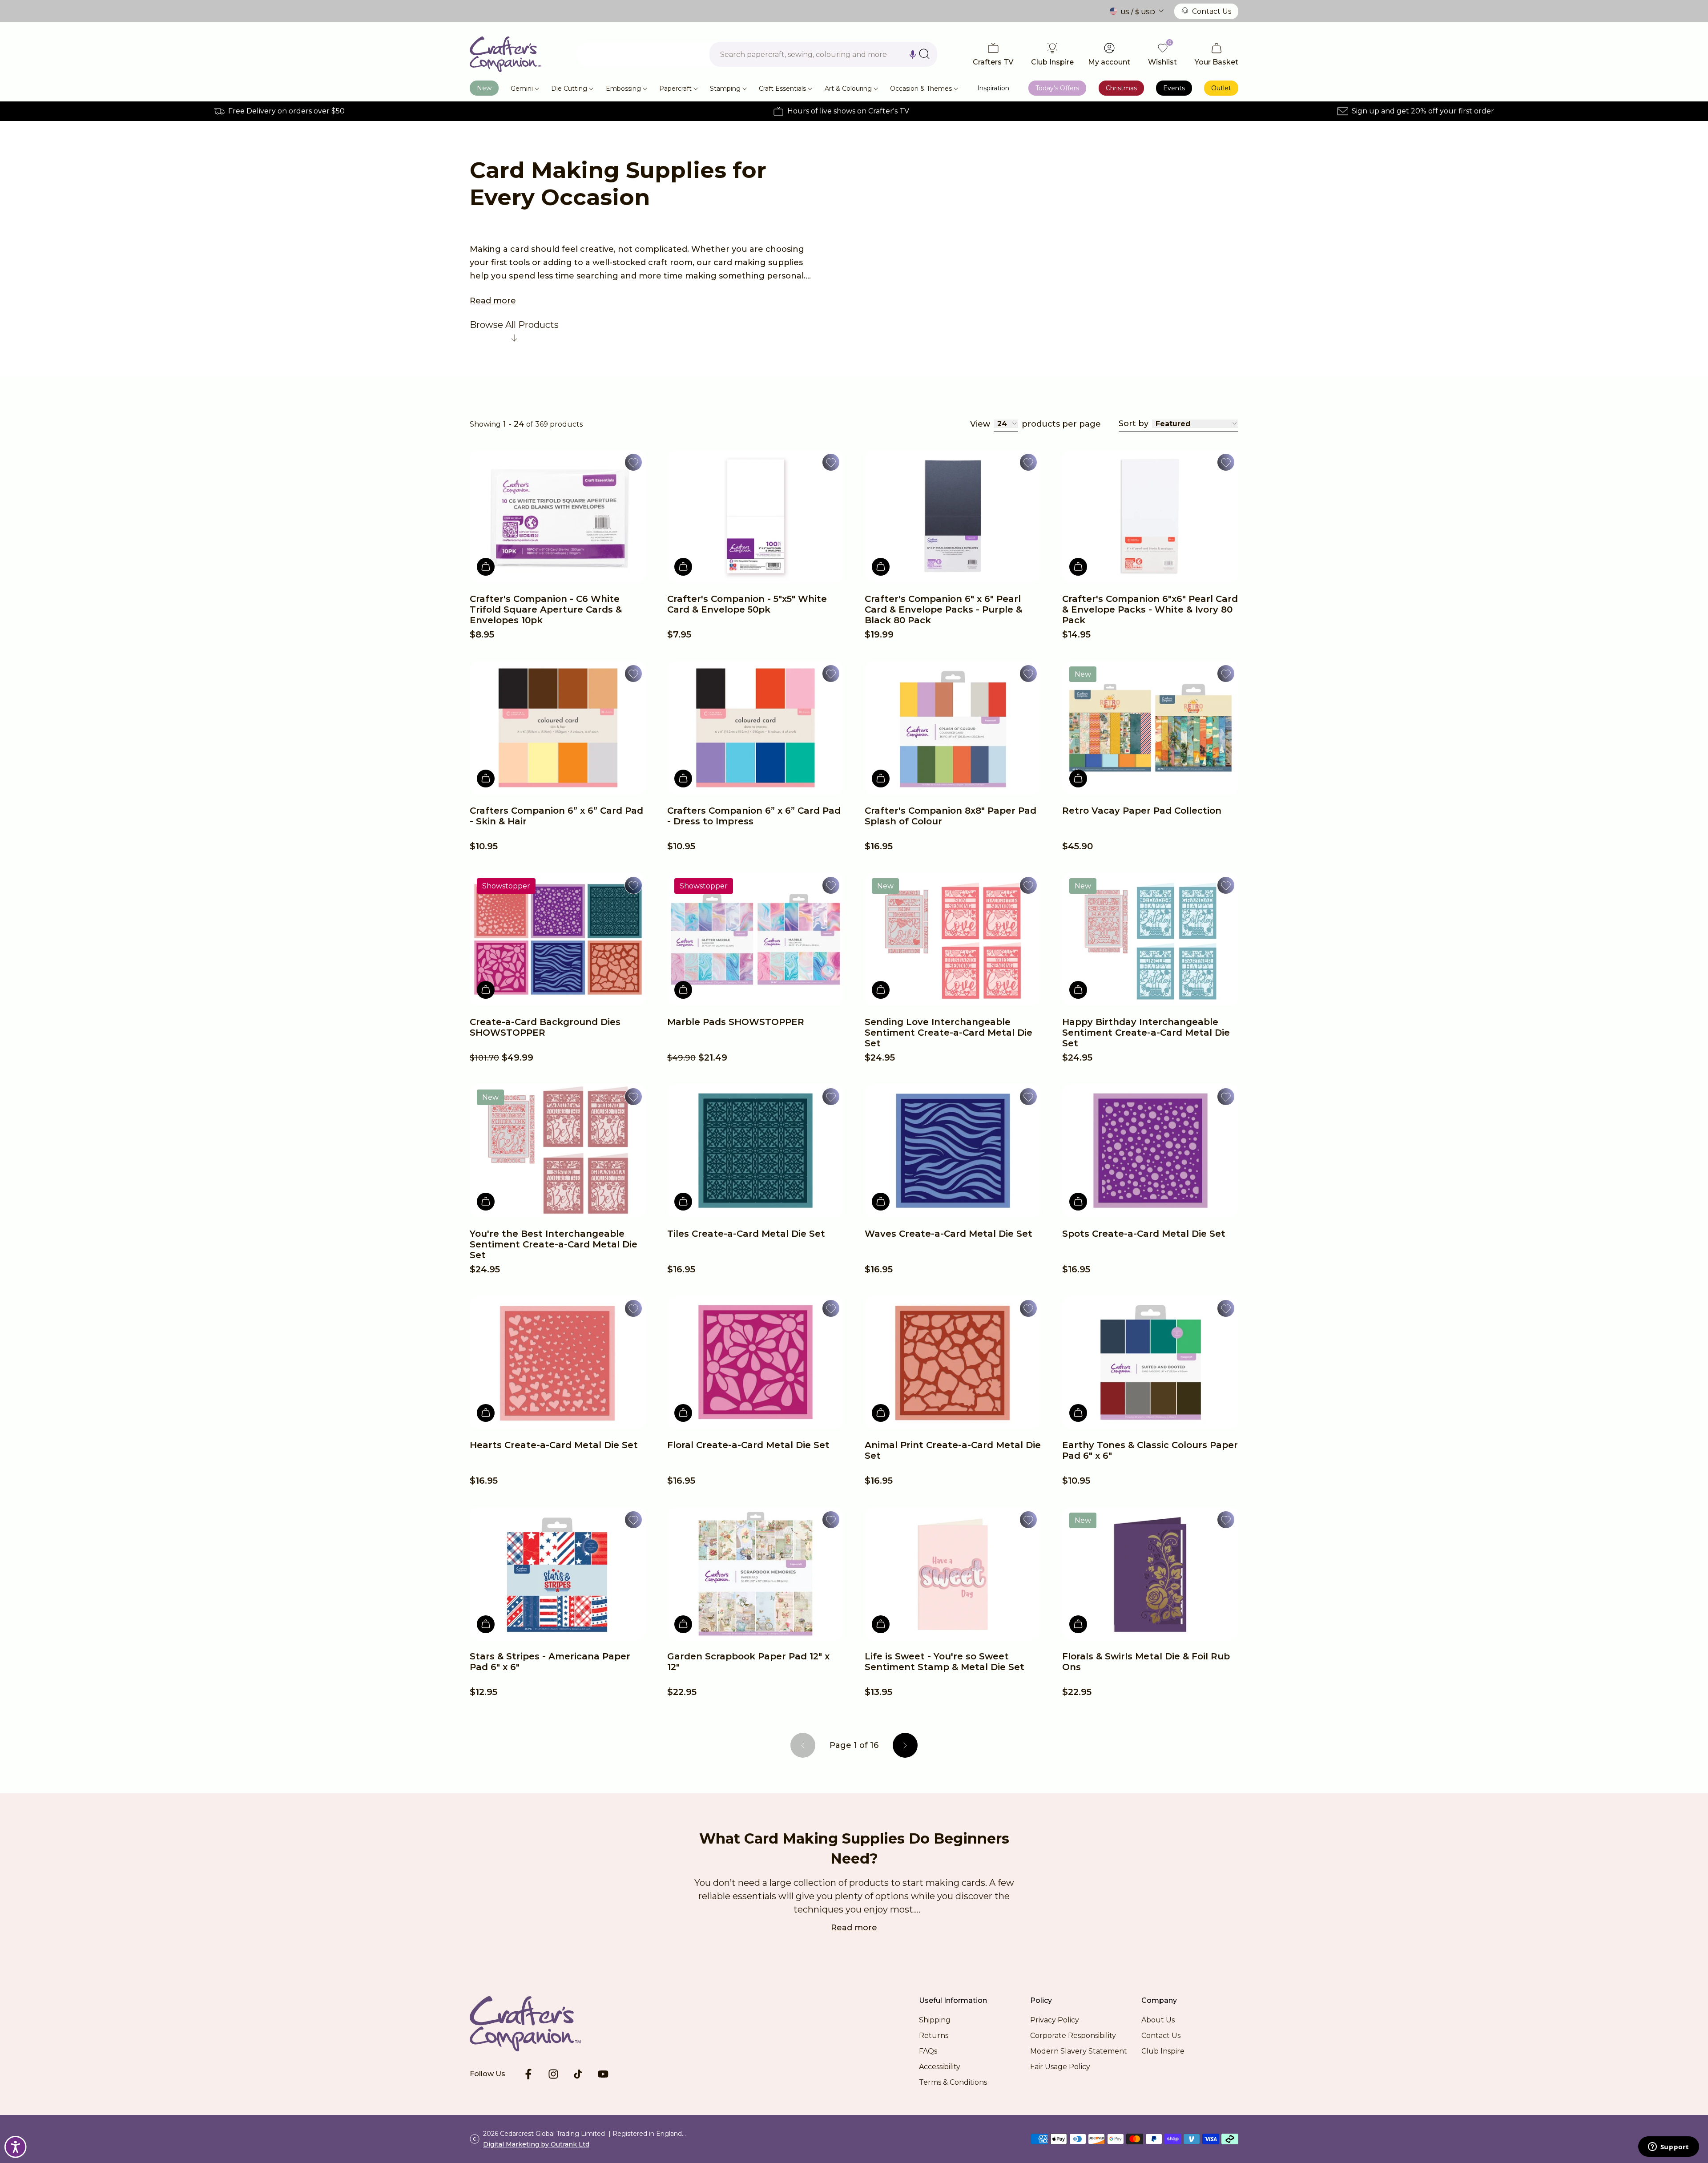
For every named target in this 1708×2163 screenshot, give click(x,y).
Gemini (522, 89)
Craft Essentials (782, 89)
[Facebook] (528, 2074)
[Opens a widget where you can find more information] (1668, 2147)
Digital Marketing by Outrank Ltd (536, 2144)
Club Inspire (1163, 2051)
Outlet (1221, 88)
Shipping (935, 2020)
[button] (913, 54)
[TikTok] (578, 2074)
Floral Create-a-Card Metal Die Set (748, 1445)
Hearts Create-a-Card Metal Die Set (554, 1445)
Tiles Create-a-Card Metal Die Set (746, 1234)
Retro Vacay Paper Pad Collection (1142, 811)
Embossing (623, 89)
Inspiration (993, 88)
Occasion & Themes (921, 89)
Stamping (725, 89)
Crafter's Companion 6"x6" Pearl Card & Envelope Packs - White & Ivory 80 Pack (1150, 609)
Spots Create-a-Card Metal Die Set (1144, 1234)
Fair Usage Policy (1060, 2067)
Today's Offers (1057, 88)
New (484, 88)
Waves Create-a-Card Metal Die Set (949, 1234)
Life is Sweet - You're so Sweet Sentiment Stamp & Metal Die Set (945, 1662)
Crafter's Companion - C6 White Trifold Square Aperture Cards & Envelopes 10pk (546, 609)
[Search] (924, 54)
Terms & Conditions (953, 2082)
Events (1174, 88)
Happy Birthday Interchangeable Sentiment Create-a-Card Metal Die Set (1146, 1033)
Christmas (1121, 88)
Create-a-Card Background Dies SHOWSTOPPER (545, 1027)
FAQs (928, 2051)
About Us (1158, 2020)
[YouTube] (603, 2074)
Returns (934, 2036)
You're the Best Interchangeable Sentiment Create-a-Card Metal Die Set (554, 1244)
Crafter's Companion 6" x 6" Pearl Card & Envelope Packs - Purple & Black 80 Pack (943, 609)
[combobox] (823, 54)
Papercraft (675, 89)
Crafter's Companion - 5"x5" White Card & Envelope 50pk (747, 604)
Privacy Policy (1055, 2020)
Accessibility (940, 2067)
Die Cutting (569, 89)
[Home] (506, 54)
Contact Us (1212, 11)
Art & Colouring (848, 89)
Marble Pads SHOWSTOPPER (736, 1022)
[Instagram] (553, 2074)
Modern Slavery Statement (1079, 2051)
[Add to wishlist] (633, 462)
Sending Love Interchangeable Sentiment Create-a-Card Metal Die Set (949, 1033)
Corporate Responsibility (1073, 2036)
